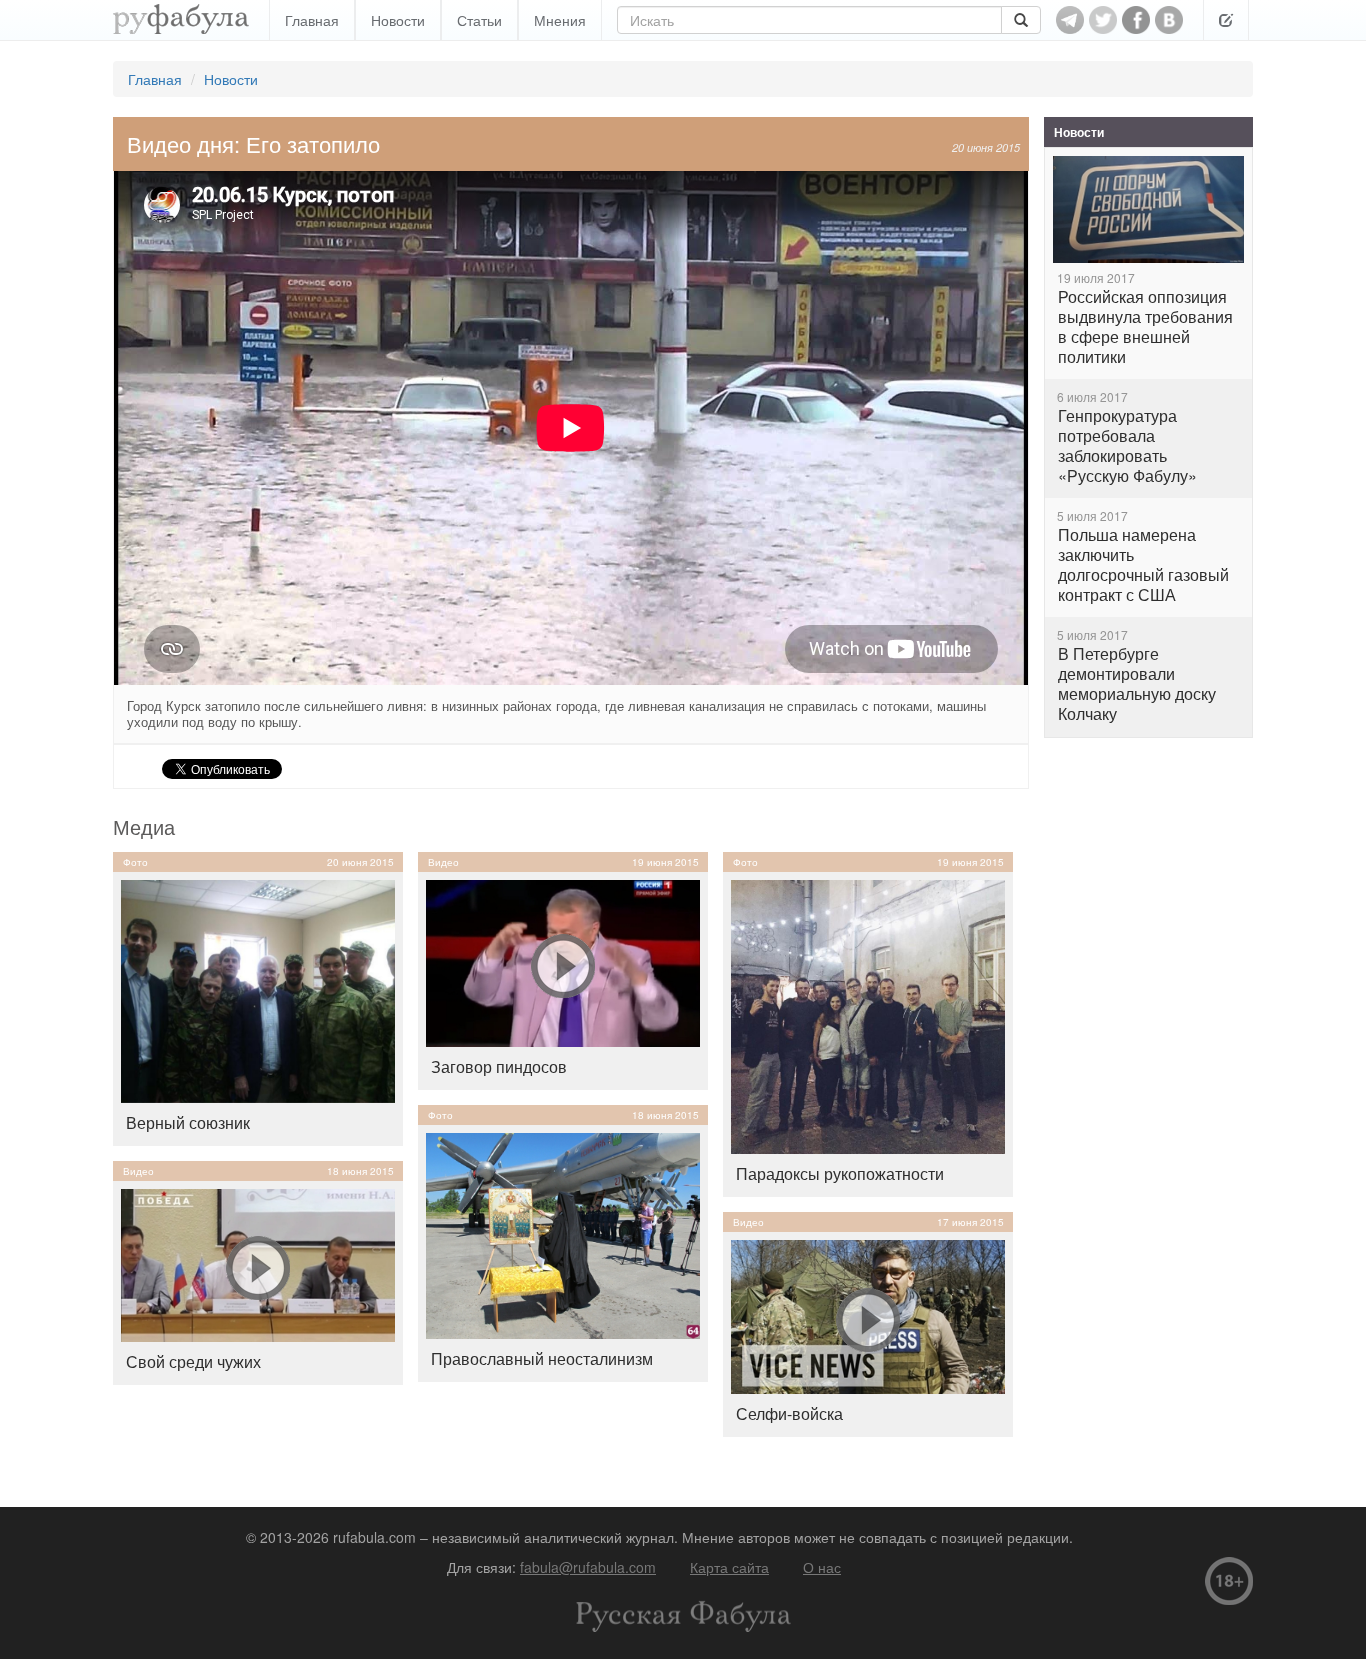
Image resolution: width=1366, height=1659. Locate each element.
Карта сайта (729, 1567)
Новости (398, 20)
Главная (312, 20)
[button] (1226, 20)
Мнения (560, 20)
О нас (822, 1567)
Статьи (479, 20)
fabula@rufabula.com (588, 1567)
